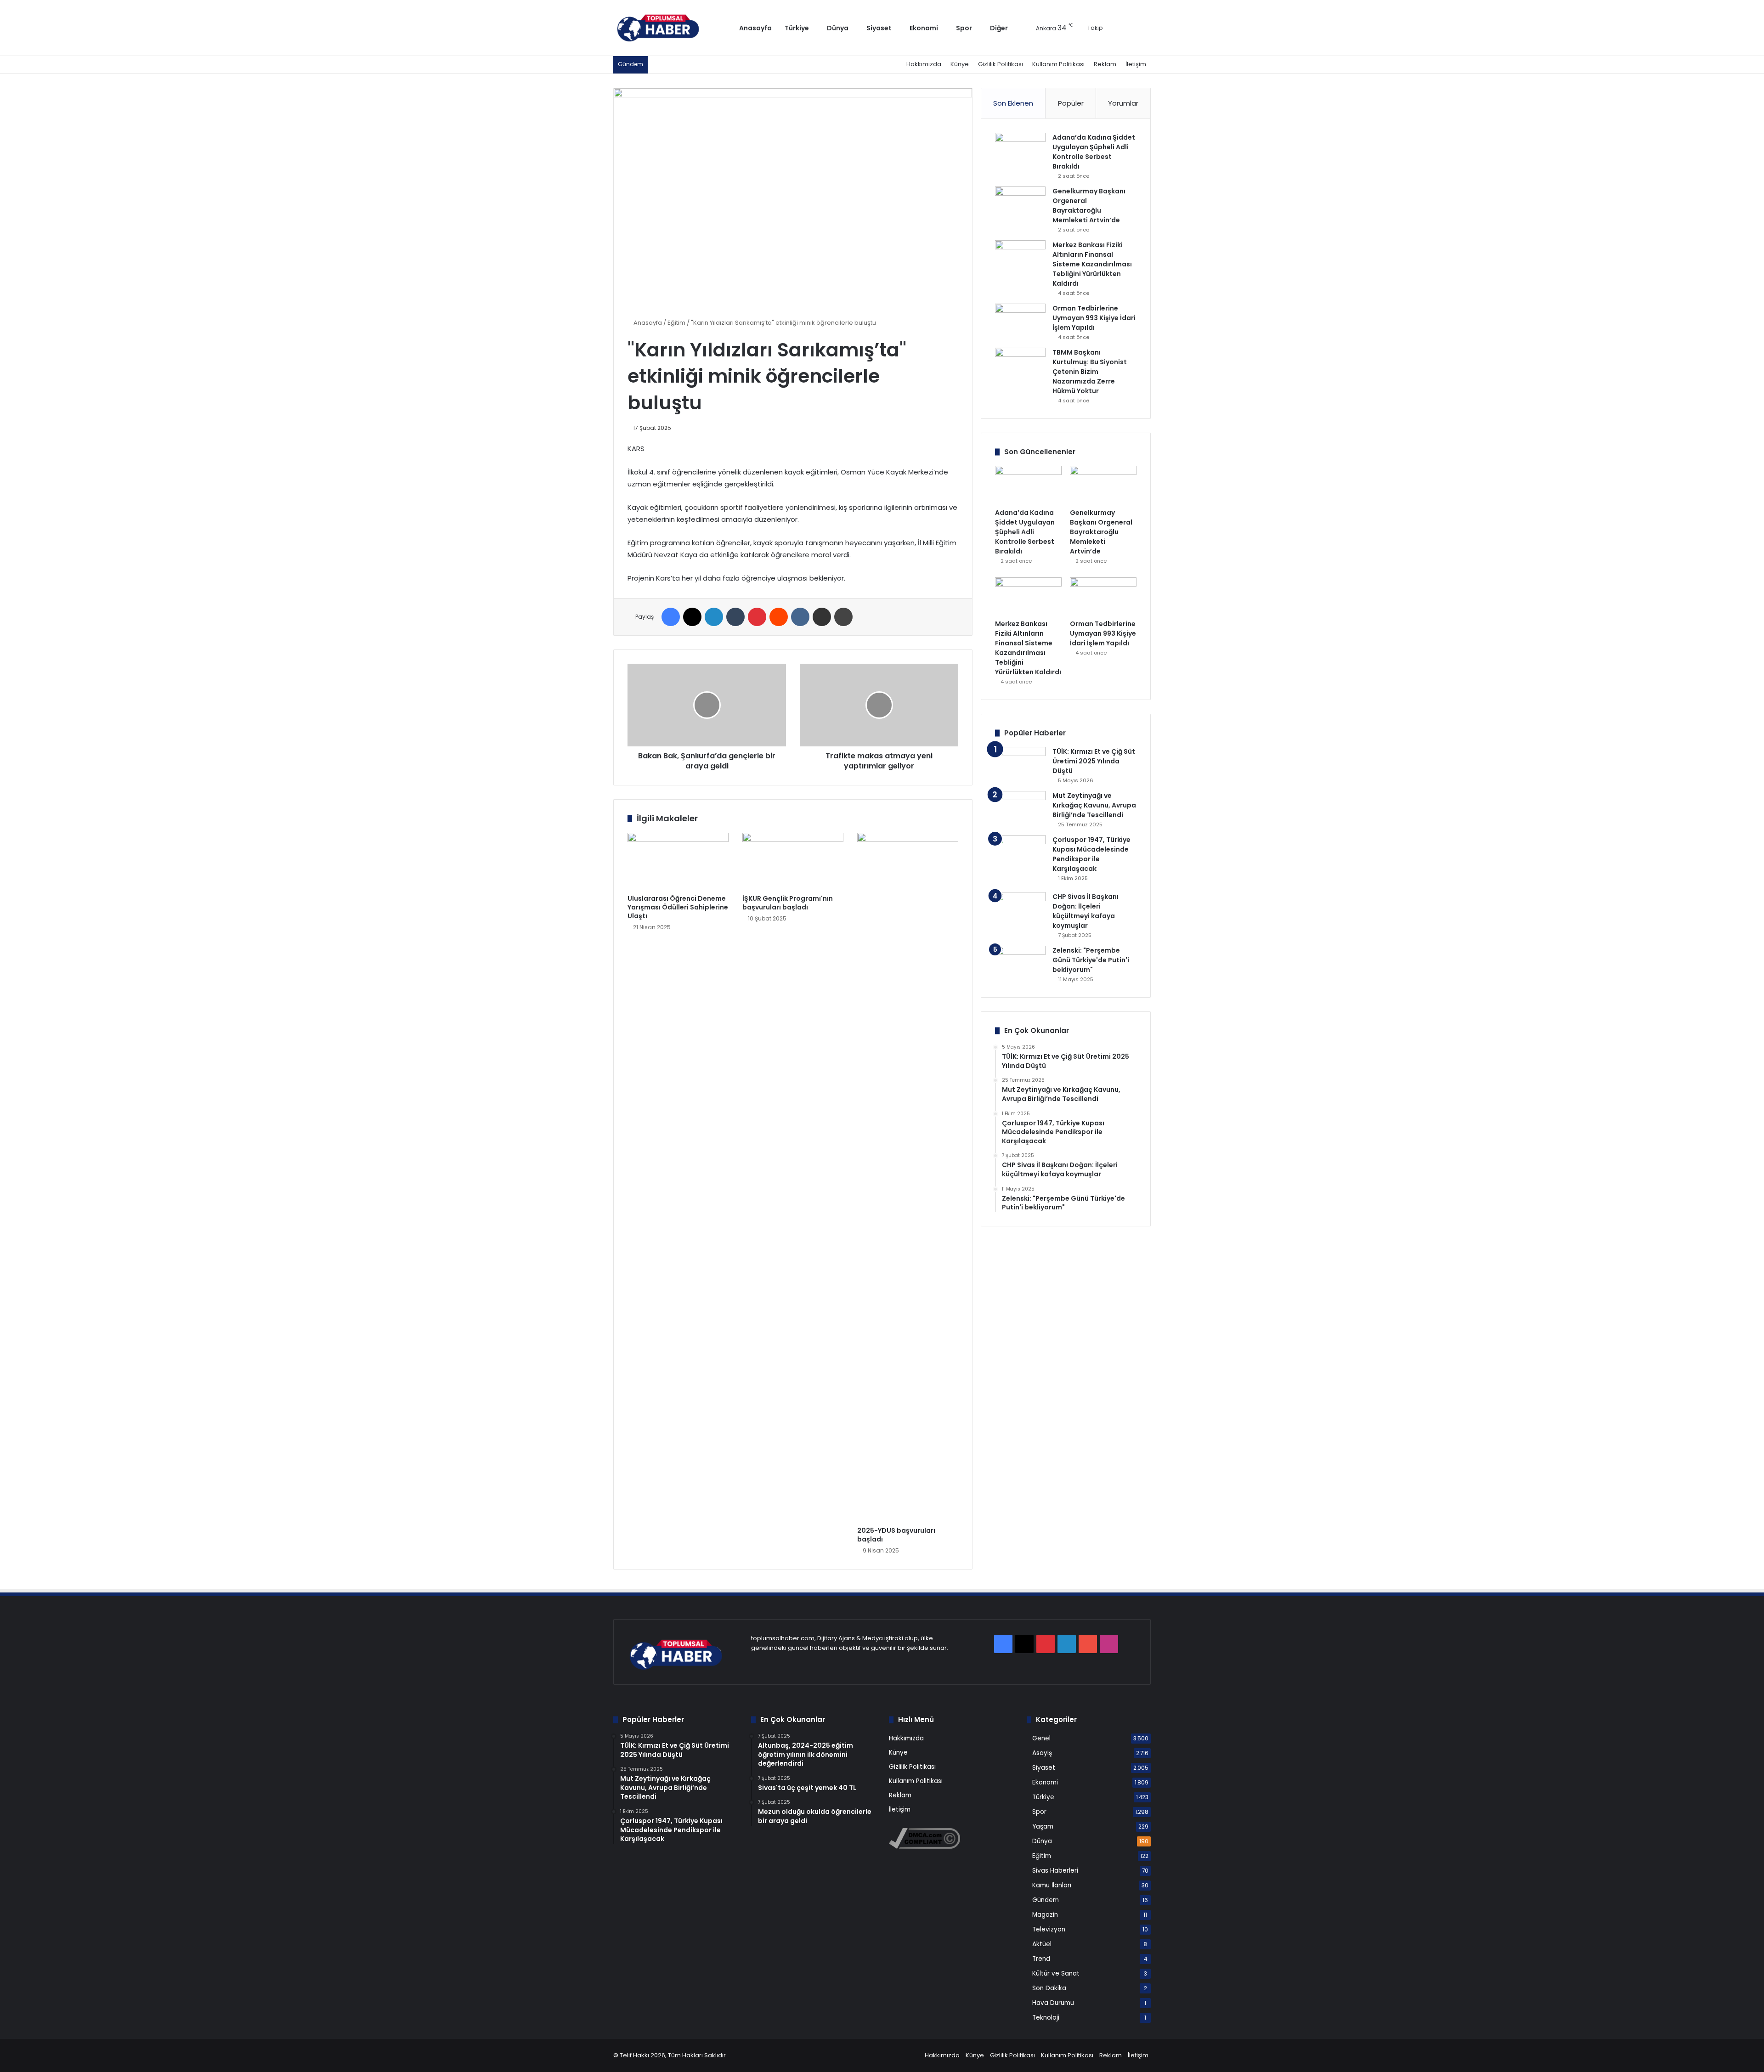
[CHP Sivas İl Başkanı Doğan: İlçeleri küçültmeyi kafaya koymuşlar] (1020, 909)
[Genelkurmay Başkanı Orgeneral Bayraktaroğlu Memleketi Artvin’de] (1020, 204)
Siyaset (879, 28)
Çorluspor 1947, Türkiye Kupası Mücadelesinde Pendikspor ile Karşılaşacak (1091, 854)
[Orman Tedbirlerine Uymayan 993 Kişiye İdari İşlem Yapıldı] (1020, 321)
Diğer (999, 28)
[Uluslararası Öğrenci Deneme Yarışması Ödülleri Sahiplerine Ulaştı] (678, 861)
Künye (960, 64)
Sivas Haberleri (1055, 1871)
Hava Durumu (1053, 2003)
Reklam (1105, 64)
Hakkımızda (924, 64)
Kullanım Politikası (1058, 64)
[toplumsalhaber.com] (665, 28)
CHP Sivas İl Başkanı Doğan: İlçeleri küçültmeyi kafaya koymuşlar (1086, 911)
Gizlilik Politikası (1001, 64)
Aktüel (1042, 1944)
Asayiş (1042, 1753)
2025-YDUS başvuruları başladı (896, 1535)
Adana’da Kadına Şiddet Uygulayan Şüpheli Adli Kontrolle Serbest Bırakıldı (1094, 152)
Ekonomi (924, 28)
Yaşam (1043, 1826)
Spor (964, 28)
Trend (1041, 1959)
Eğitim (676, 323)
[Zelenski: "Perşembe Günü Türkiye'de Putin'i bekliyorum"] (1020, 963)
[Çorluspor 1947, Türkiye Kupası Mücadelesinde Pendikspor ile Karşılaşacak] (1020, 860)
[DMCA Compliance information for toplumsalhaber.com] (924, 1847)
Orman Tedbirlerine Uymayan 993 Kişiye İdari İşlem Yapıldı (1094, 318)
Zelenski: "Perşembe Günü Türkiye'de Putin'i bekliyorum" (1091, 960)
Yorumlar (1123, 103)
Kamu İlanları (1052, 1885)
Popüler (1071, 103)
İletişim (1136, 64)
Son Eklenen (1013, 103)
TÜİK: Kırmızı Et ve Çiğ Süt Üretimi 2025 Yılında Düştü (1094, 761)
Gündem (1046, 1900)
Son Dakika (1049, 1988)
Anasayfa (755, 28)
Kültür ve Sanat (1056, 1973)
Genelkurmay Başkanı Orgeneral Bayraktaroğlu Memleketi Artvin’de (1089, 206)
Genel (1041, 1738)
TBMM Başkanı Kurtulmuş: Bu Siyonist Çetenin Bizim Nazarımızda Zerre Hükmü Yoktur (1090, 372)
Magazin (1045, 1915)
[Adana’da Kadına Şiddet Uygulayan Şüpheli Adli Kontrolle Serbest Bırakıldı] (1020, 150)
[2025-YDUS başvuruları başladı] (908, 1177)
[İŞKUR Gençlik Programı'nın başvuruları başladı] (793, 861)
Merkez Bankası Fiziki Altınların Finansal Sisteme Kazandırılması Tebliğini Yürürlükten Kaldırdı (1092, 264)
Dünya (838, 28)
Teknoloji (1046, 2018)
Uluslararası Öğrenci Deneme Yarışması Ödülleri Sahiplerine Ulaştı (678, 907)
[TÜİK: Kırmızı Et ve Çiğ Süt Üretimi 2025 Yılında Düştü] (1020, 764)
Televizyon (1049, 1929)
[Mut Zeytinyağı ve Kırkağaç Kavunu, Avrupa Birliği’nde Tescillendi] (1020, 808)
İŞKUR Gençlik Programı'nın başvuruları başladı (788, 903)
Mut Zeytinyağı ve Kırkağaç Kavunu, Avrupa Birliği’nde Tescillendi (1094, 805)
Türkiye (797, 28)
